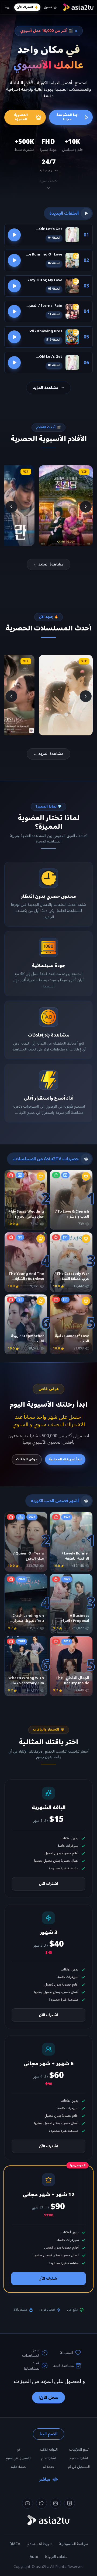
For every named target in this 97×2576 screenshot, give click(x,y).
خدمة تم (48, 2467)
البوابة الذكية (49, 2450)
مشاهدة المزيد (46, 388)
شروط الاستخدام (40, 2544)
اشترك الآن (25, 7)
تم (18, 2450)
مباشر (45, 2479)
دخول (48, 7)
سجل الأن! (48, 2398)
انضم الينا (48, 2434)
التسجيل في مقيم (18, 2458)
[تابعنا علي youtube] (27, 2503)
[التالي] (11, 507)
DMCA (15, 2544)
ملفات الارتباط (56, 2557)
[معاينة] (14, 235)
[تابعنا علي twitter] (41, 2503)
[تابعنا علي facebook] (70, 2503)
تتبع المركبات (79, 2450)
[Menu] (7, 7)
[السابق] (86, 507)
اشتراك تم (48, 2458)
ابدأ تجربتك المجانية (65, 1459)
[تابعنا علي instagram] (56, 2503)
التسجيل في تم (79, 2467)
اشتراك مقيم (79, 2458)
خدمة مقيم (18, 2467)
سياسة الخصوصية (73, 2544)
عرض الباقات (27, 1459)
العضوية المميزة (21, 117)
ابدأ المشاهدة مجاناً (67, 117)
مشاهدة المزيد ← (48, 564)
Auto (34, 2557)
